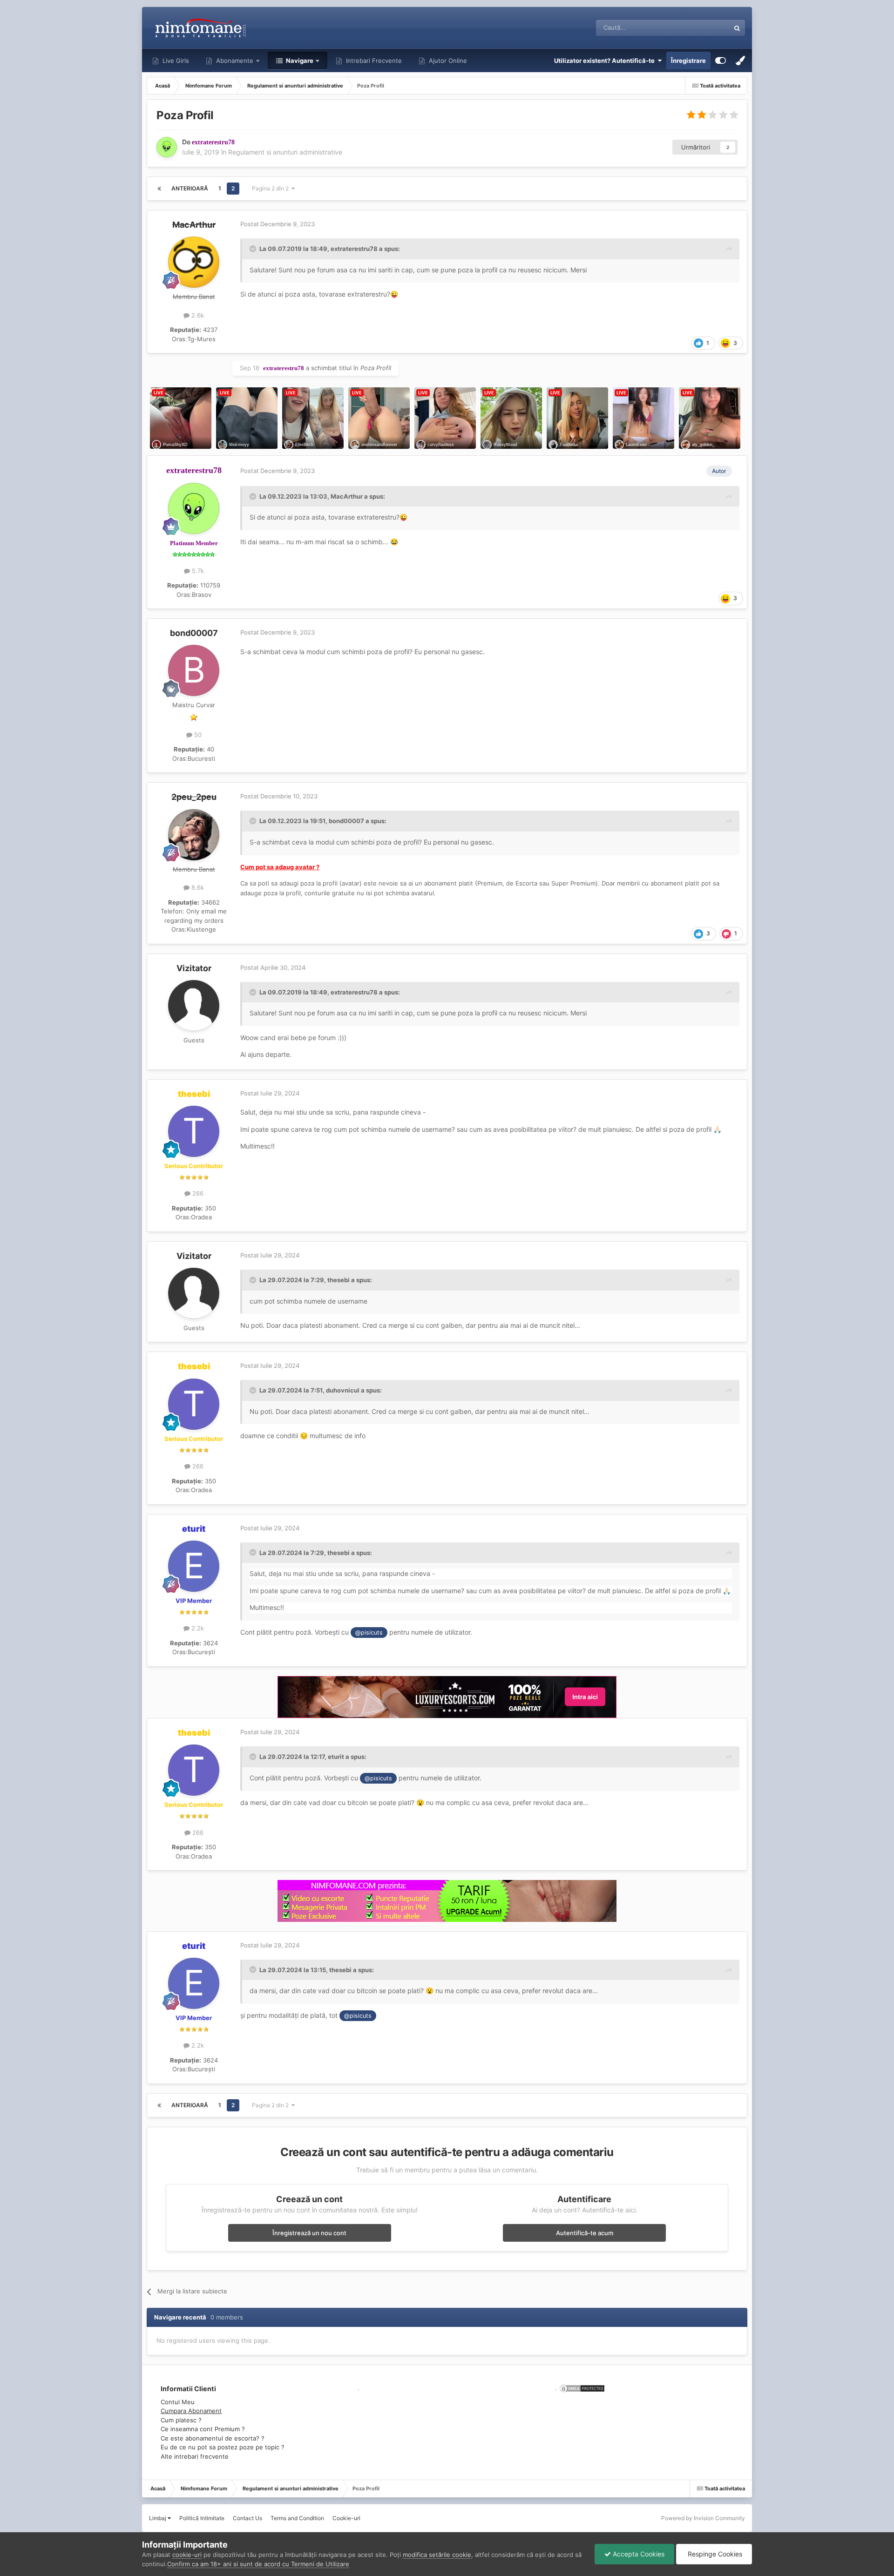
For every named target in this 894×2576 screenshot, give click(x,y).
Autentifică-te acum (585, 2233)
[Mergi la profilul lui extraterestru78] (167, 147)
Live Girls (175, 61)
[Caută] (737, 28)
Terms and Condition (297, 2518)
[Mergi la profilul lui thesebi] (194, 1131)
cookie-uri (187, 2555)
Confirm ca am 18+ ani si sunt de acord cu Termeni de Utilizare (258, 2564)
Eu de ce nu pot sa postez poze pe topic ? (223, 2447)
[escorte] (447, 1697)
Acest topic (702, 28)
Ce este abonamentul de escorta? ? (213, 2438)
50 (197, 735)
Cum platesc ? (181, 2420)
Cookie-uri (346, 2518)
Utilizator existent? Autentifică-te (606, 61)
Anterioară (190, 188)
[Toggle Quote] (254, 249)
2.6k (197, 315)
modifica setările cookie (437, 2555)
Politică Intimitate (202, 2518)
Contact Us (247, 2518)
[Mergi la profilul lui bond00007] (194, 670)
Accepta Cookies (638, 2554)
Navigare (299, 61)
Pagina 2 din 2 (272, 188)
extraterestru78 (354, 249)
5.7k (197, 571)
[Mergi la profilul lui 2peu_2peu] (194, 835)
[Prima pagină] (159, 189)
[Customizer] (721, 61)
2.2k (197, 1628)
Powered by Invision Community (703, 2518)
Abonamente (234, 61)
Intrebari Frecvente (373, 61)
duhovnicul (343, 1390)
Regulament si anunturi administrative (285, 152)
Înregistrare (688, 61)
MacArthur (347, 496)
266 (197, 1193)
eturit (336, 1757)
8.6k (197, 887)
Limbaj (158, 2518)
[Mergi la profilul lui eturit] (194, 1566)
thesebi (339, 1280)
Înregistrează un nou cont (309, 2233)
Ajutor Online (447, 61)
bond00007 (194, 633)
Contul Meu (178, 2402)
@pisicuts (369, 1633)
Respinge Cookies (714, 2554)
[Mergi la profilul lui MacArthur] (194, 262)
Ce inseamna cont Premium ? (203, 2429)
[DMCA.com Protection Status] (581, 2388)
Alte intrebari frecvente (195, 2456)
